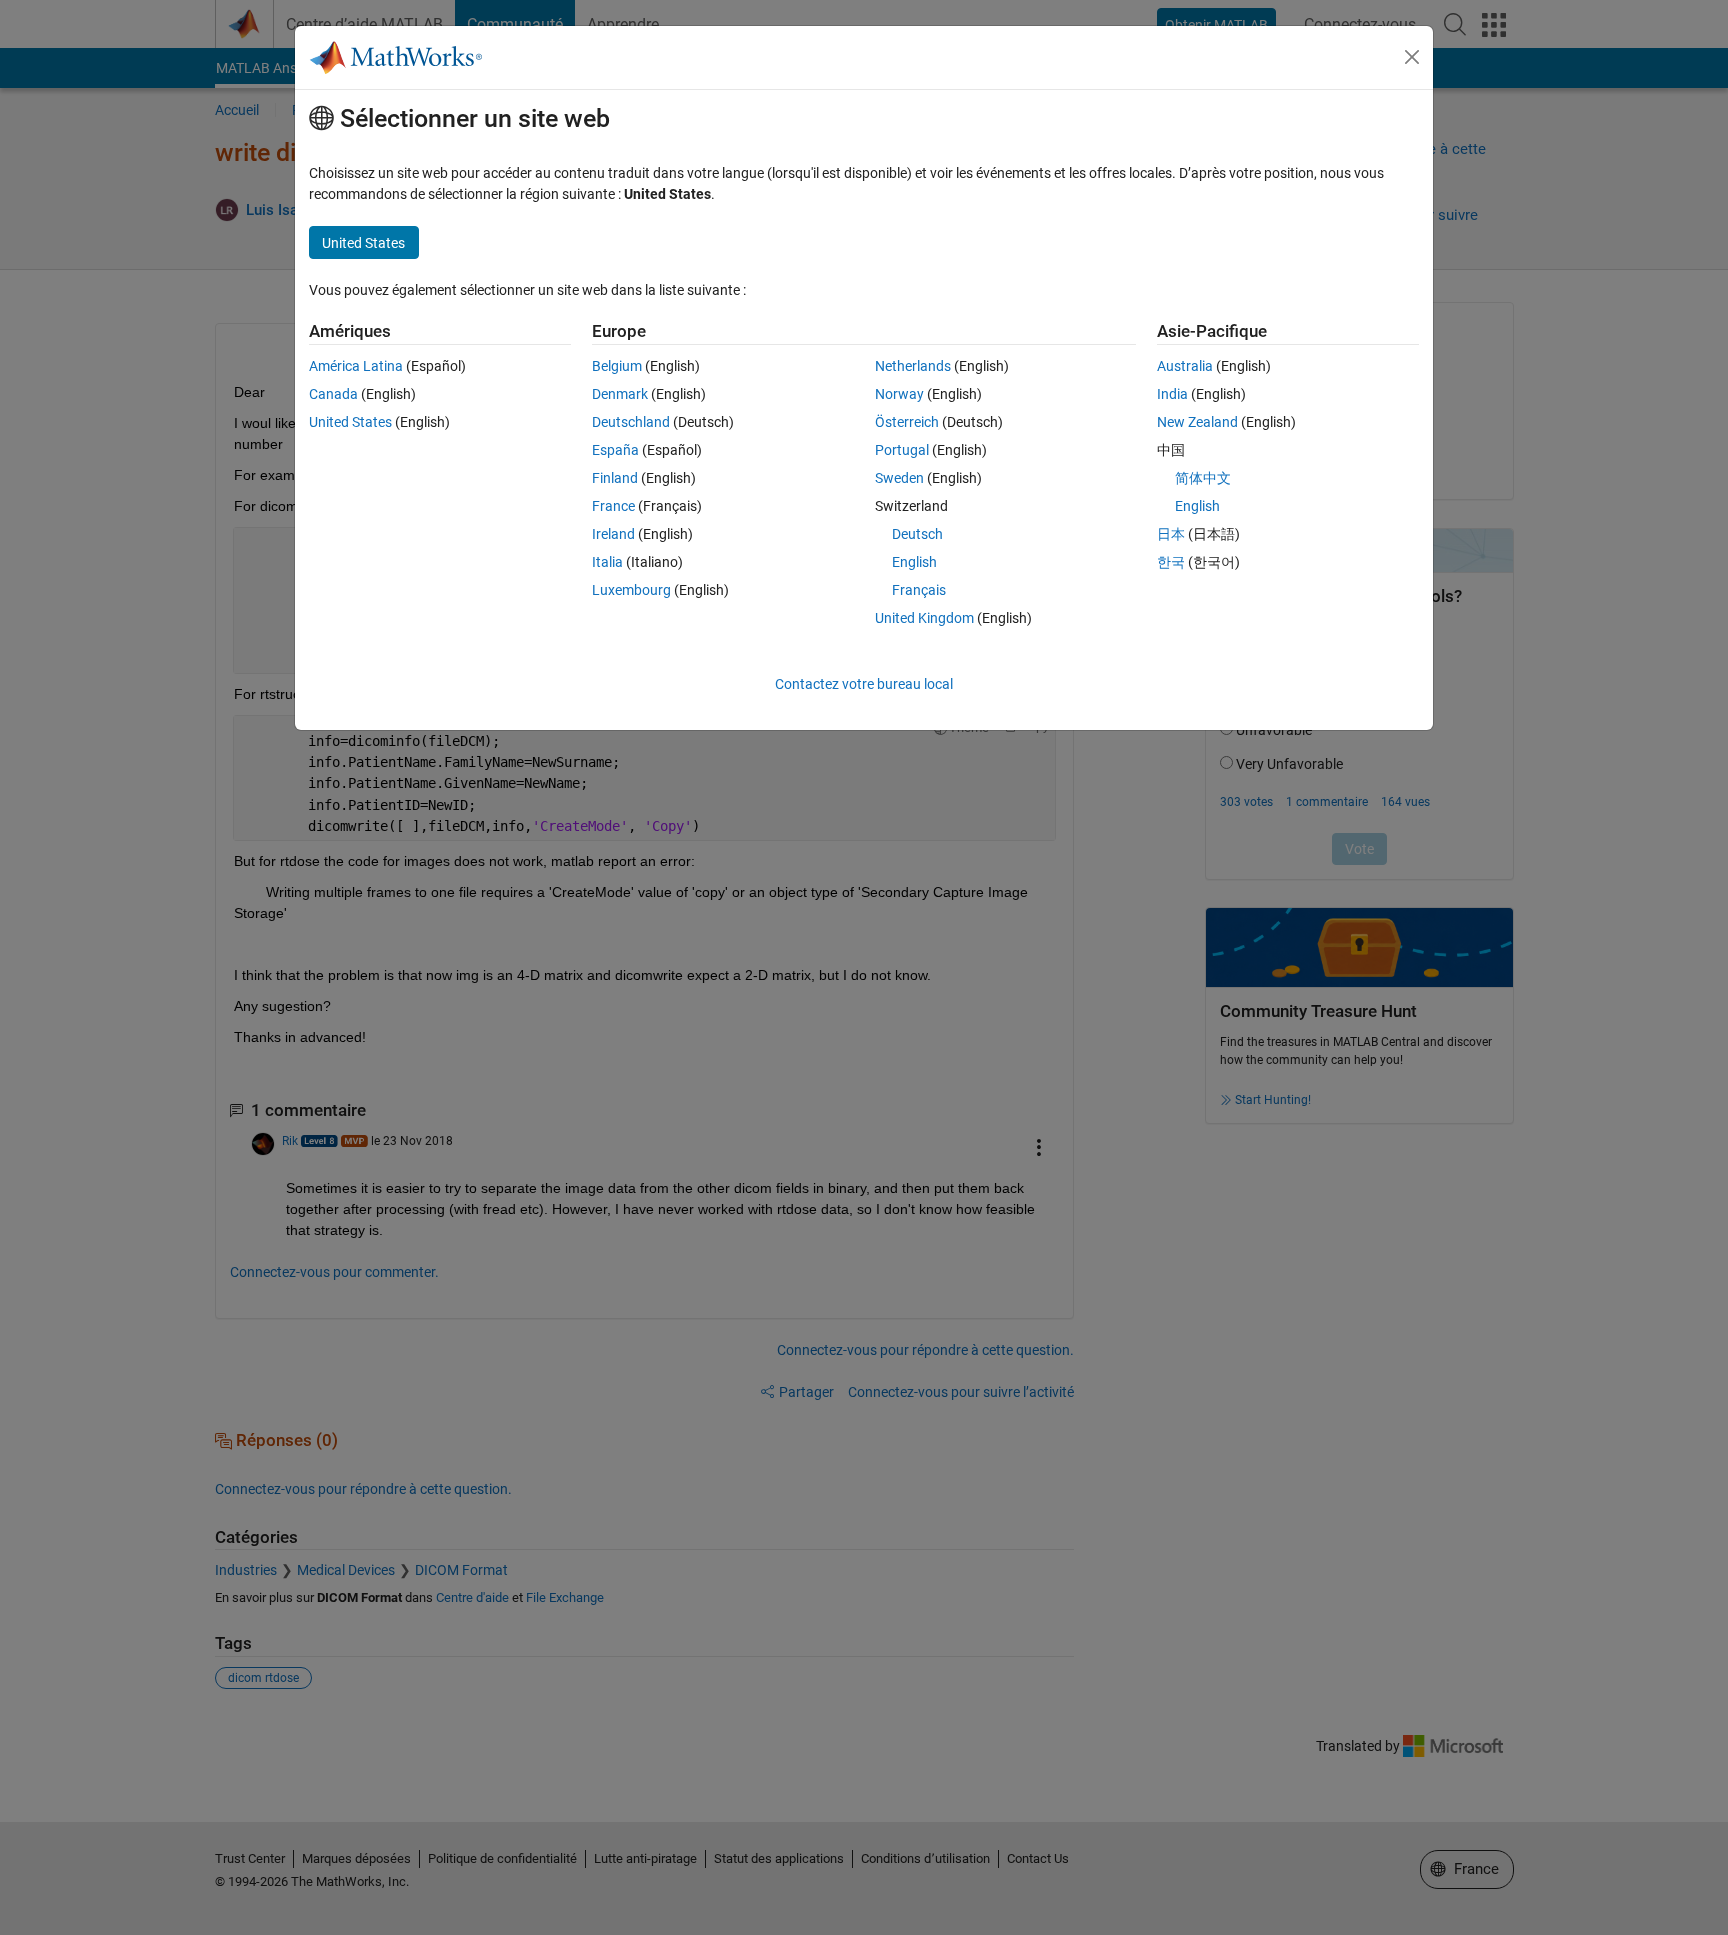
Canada (333, 394)
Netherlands (913, 366)
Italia (607, 562)
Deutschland (631, 422)
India (1172, 394)
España (615, 450)
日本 (1171, 534)
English (914, 562)
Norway (899, 394)
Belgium (617, 366)
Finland (615, 478)
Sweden (899, 478)
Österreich (907, 422)
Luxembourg (631, 590)
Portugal (902, 450)
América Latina (356, 366)
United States (350, 422)
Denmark (620, 394)
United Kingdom (924, 618)
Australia (1185, 366)
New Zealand (1197, 422)
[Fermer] (1412, 57)
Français (919, 590)
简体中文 (1203, 478)
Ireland (613, 534)
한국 (1171, 562)
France (613, 506)
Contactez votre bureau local (864, 684)
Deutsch (917, 534)
